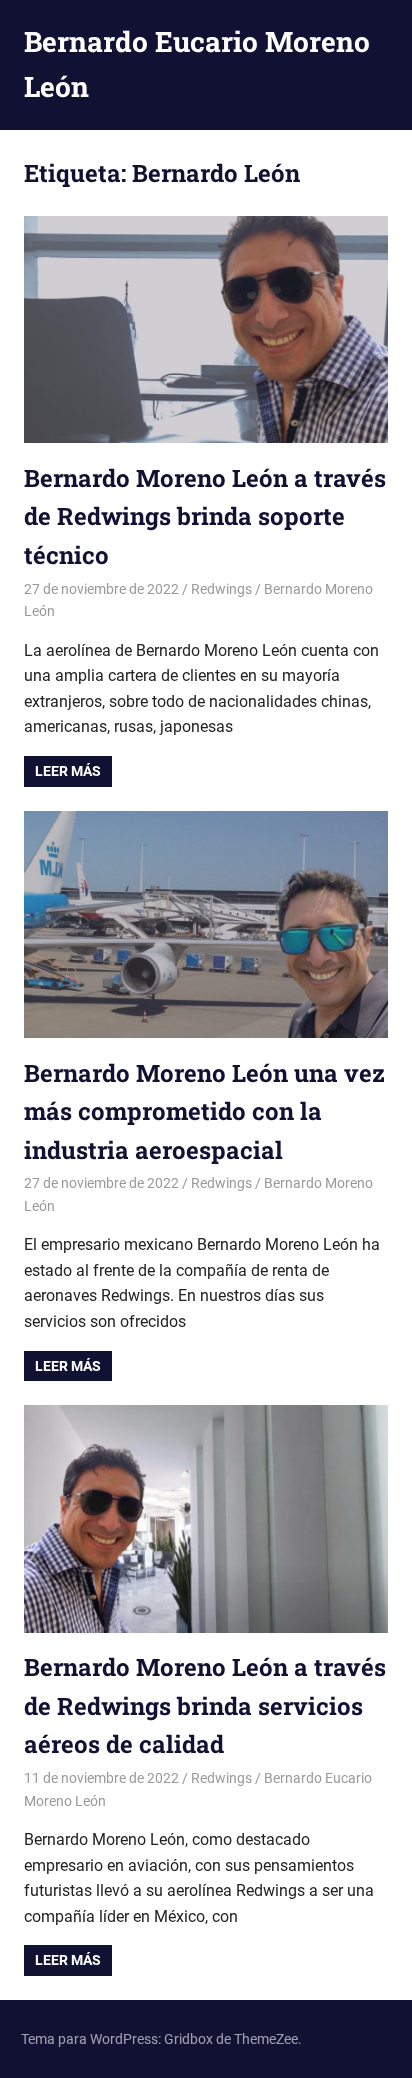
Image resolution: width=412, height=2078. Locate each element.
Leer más (68, 771)
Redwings (221, 589)
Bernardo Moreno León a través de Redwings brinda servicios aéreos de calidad (205, 1705)
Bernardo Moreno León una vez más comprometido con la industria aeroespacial (204, 1111)
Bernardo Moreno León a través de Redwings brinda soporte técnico (205, 516)
